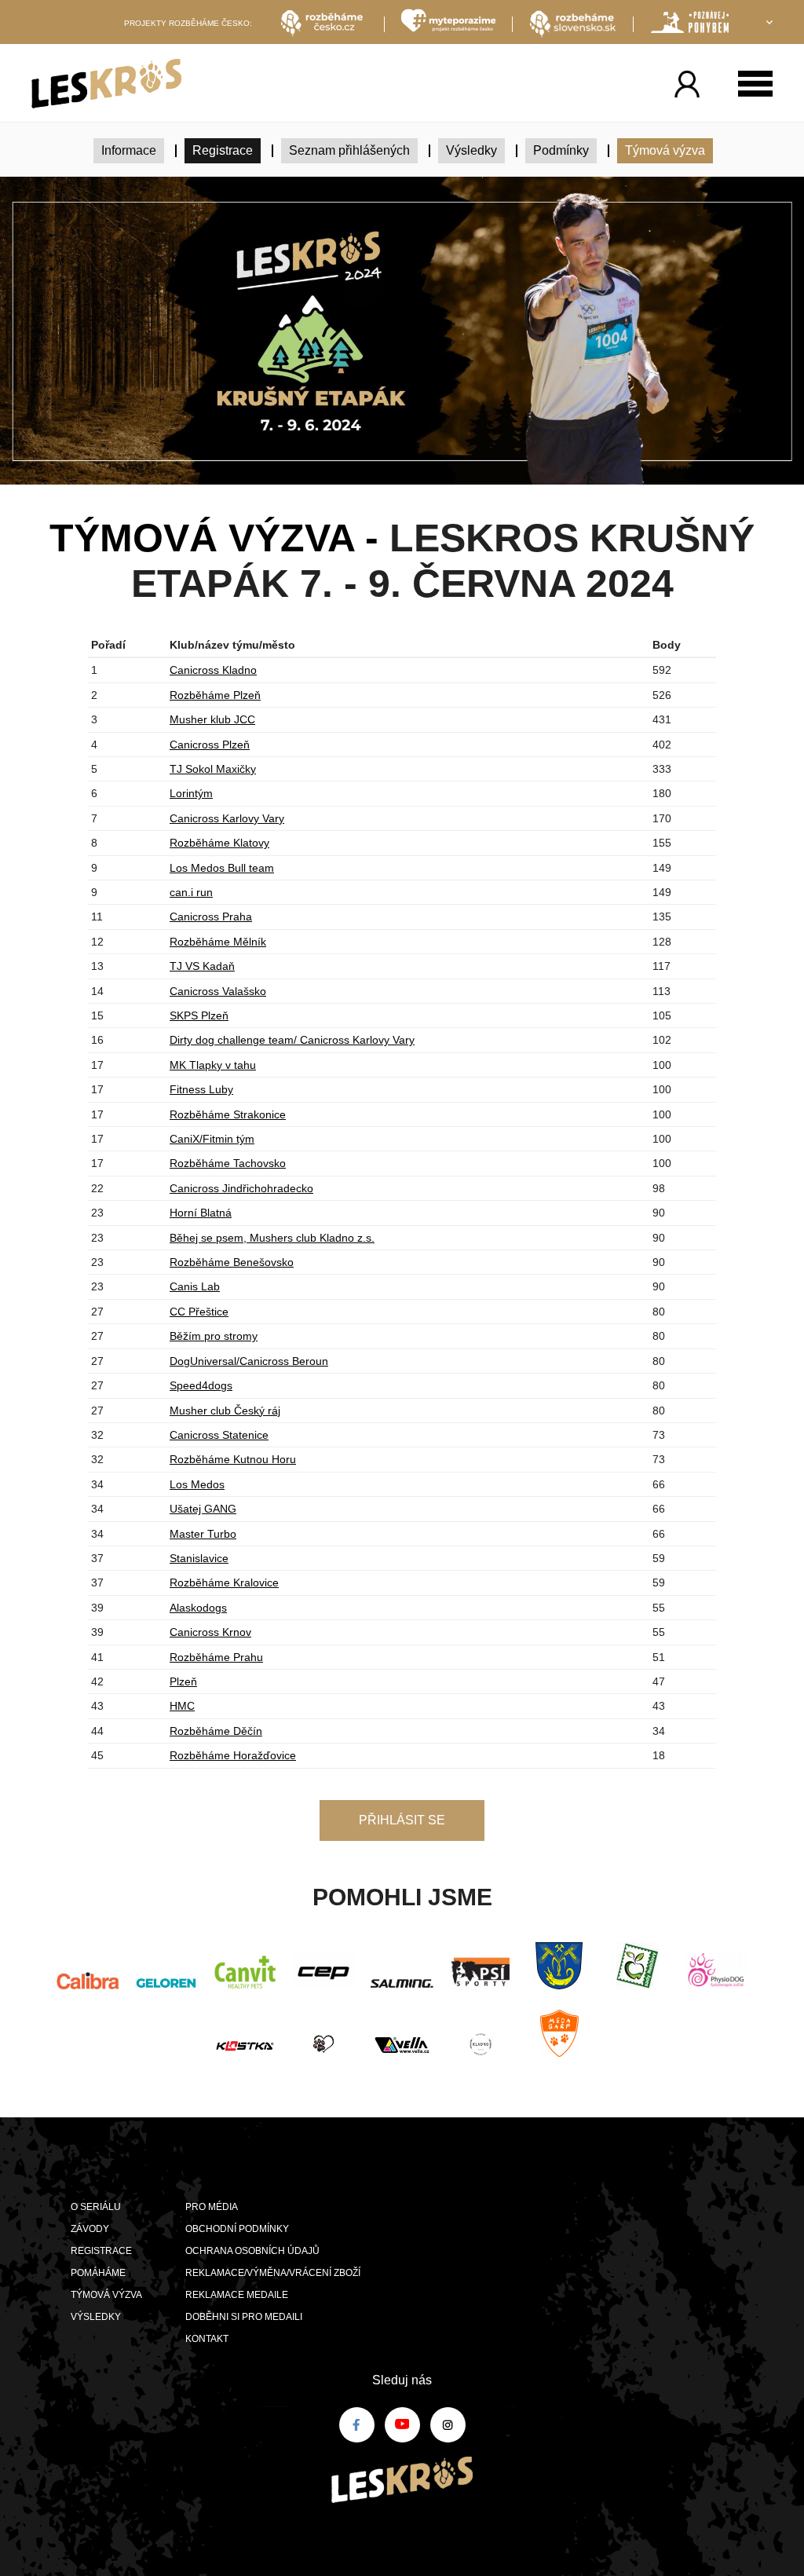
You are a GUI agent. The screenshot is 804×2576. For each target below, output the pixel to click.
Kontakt (207, 2339)
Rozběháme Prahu (216, 1657)
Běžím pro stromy (214, 1336)
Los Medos (197, 1484)
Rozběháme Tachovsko (228, 1163)
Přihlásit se (402, 1820)
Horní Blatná (201, 1213)
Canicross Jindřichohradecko (241, 1188)
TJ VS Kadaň (202, 966)
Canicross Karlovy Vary (227, 818)
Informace (129, 150)
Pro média (212, 2207)
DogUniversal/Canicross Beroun (249, 1361)
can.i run (191, 892)
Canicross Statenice (219, 1435)
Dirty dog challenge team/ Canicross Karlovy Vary (292, 1040)
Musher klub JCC (212, 719)
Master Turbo (203, 1534)
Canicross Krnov (210, 1632)
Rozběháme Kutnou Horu (233, 1459)
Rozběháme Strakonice (228, 1114)
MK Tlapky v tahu (213, 1065)
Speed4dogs (201, 1385)
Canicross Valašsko (218, 991)
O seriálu (96, 2207)
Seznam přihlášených (349, 150)
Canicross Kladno (213, 670)
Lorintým (191, 793)
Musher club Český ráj (225, 1411)
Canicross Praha (211, 917)
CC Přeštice (199, 1312)
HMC (182, 1706)
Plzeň (183, 1681)
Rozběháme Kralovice (224, 1583)
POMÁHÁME (98, 2273)
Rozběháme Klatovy (219, 843)
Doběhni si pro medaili (244, 2317)
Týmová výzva (665, 150)
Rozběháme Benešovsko (232, 1262)
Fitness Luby (201, 1089)
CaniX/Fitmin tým (212, 1139)
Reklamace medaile (237, 2295)
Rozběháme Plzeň (215, 695)
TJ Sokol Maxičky (213, 769)
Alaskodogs (198, 1608)
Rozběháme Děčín (216, 1731)
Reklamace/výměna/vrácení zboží (273, 2273)
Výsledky (471, 150)
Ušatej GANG (203, 1509)
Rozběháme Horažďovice (233, 1755)
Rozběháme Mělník (218, 942)
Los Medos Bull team (222, 868)
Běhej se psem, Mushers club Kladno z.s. (272, 1238)
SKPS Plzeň (199, 1015)
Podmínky (561, 150)
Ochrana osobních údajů (252, 2251)
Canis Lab (195, 1286)
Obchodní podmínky (237, 2229)
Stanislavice (199, 1558)
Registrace (223, 150)
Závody (90, 2229)
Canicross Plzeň (210, 745)
